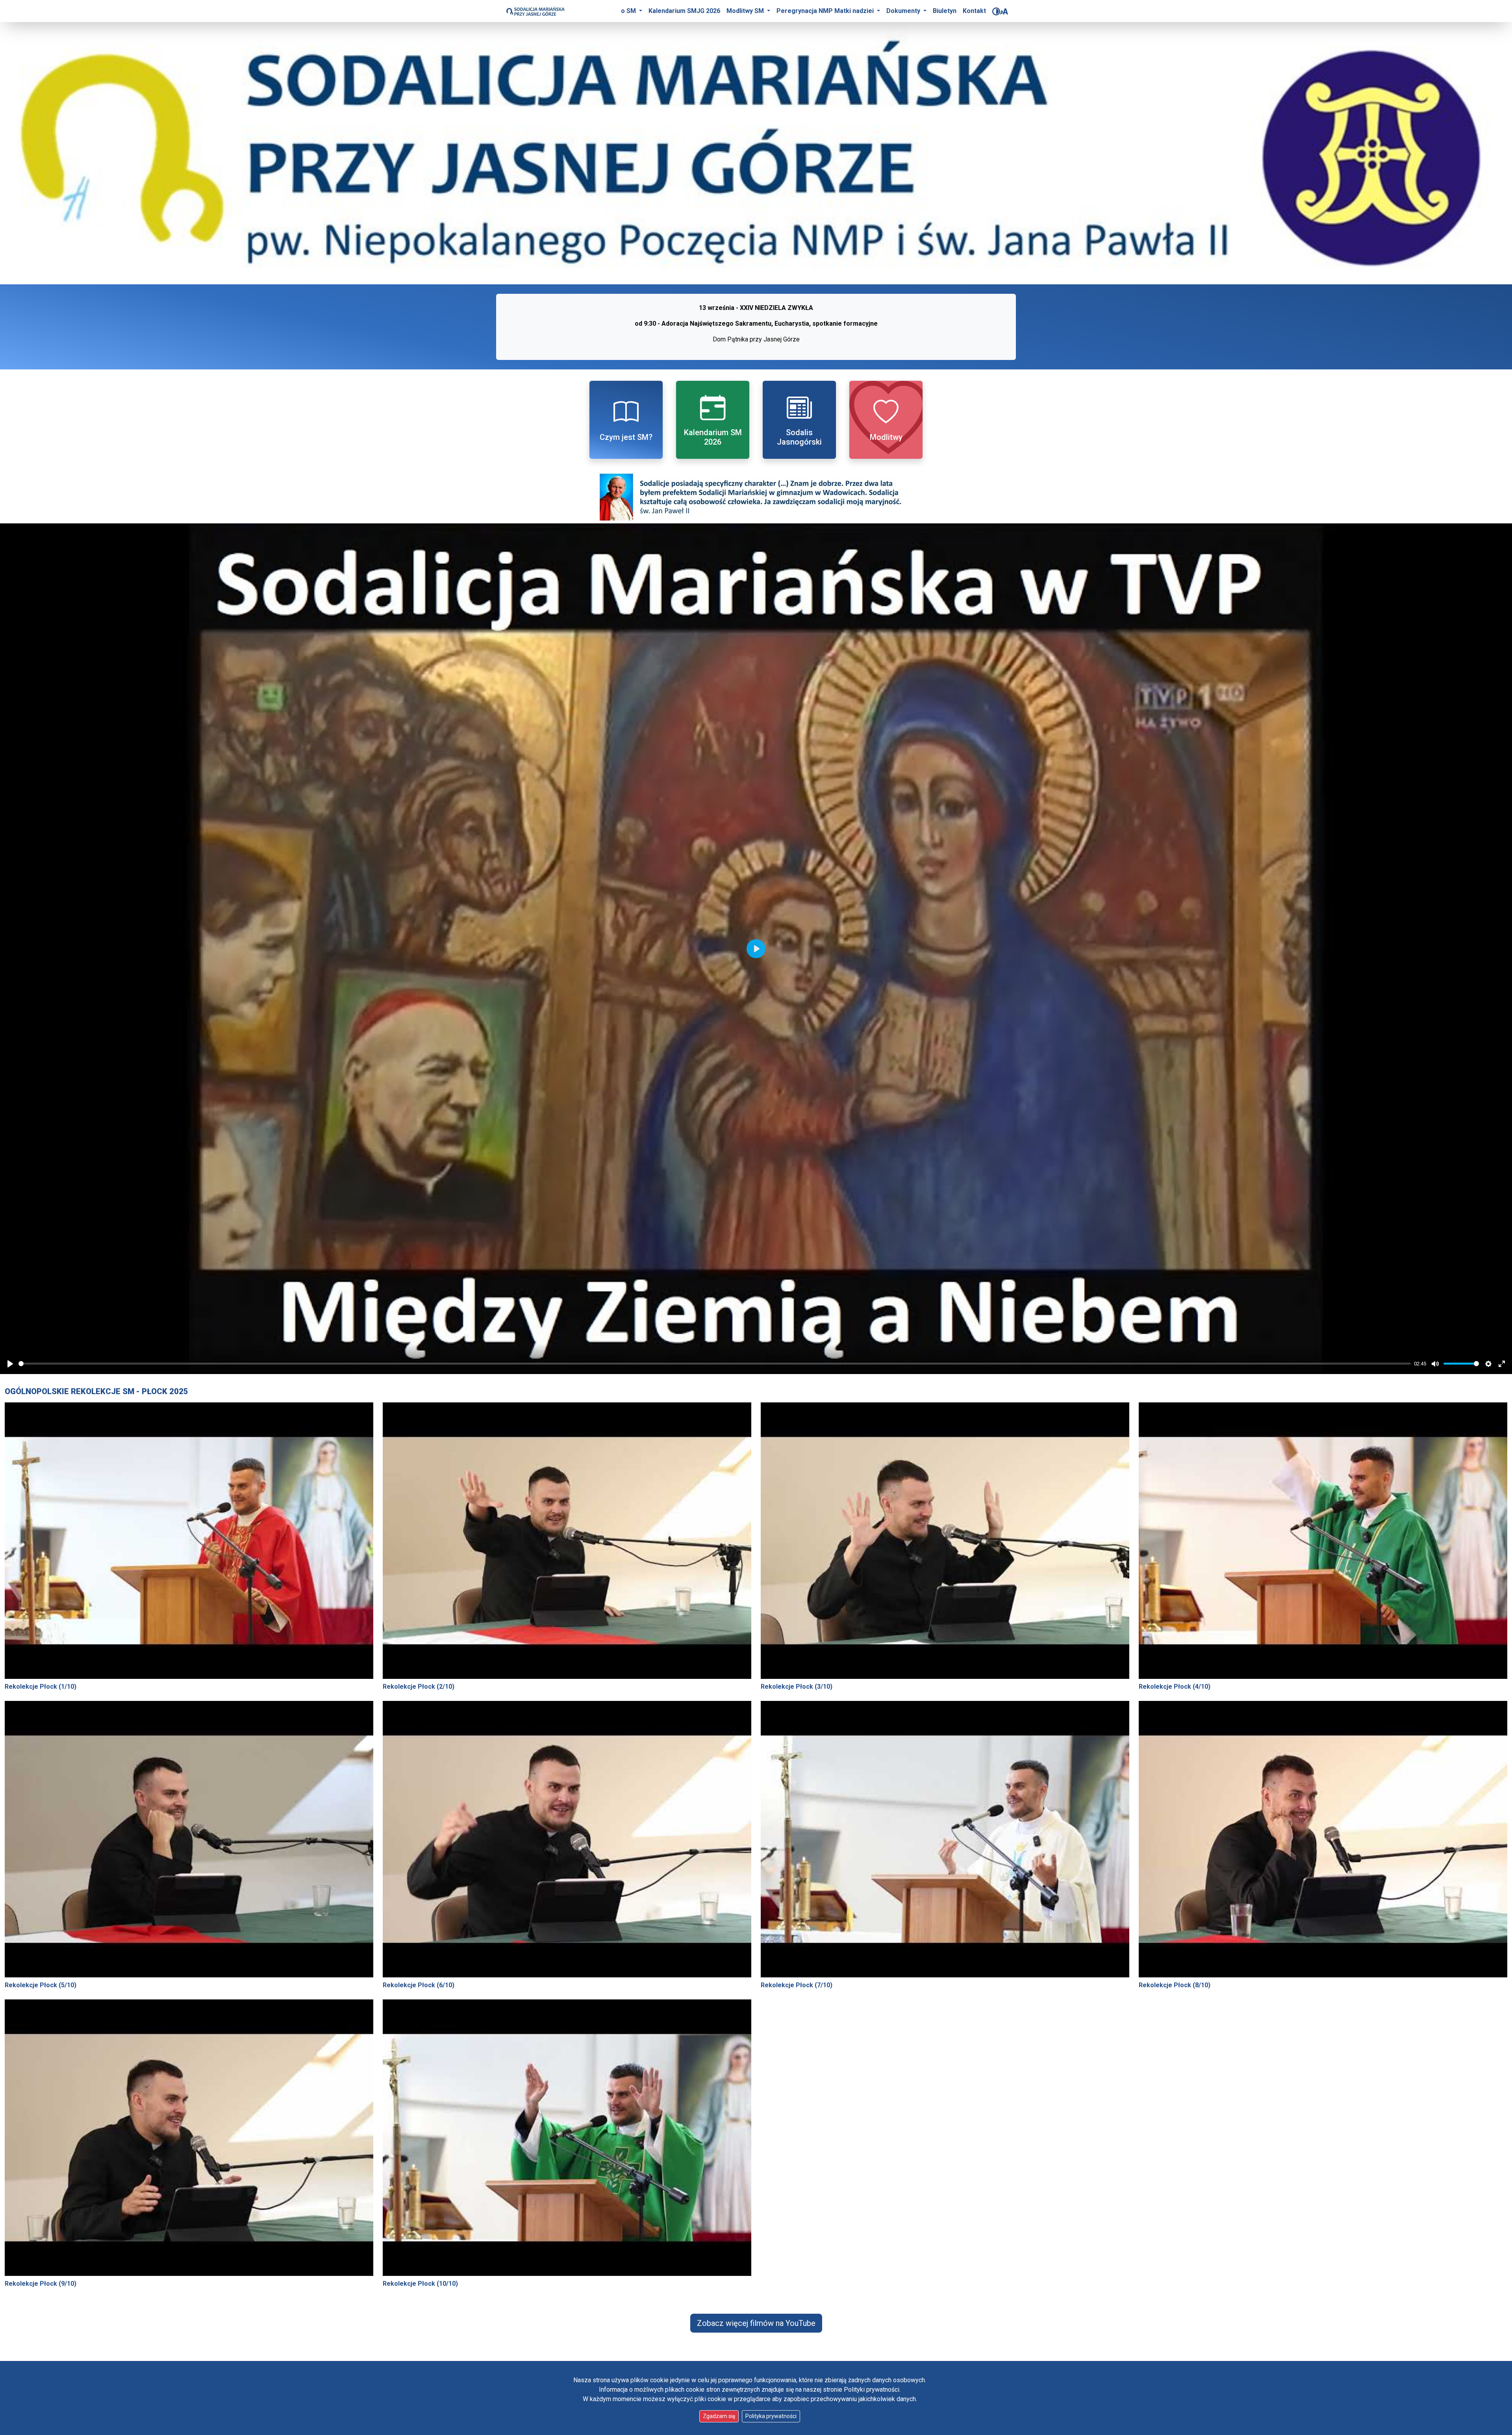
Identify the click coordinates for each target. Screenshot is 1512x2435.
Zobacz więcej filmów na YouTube (756, 2323)
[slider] (715, 1364)
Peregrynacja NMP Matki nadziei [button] (826, 11)
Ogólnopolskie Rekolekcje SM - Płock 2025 (96, 1391)
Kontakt (974, 11)
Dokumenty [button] (904, 11)
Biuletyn (945, 11)
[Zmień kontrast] (996, 11)
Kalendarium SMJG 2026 (684, 11)
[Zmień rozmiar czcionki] (1004, 11)
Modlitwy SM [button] (746, 11)
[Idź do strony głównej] (535, 11)
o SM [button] (629, 11)
